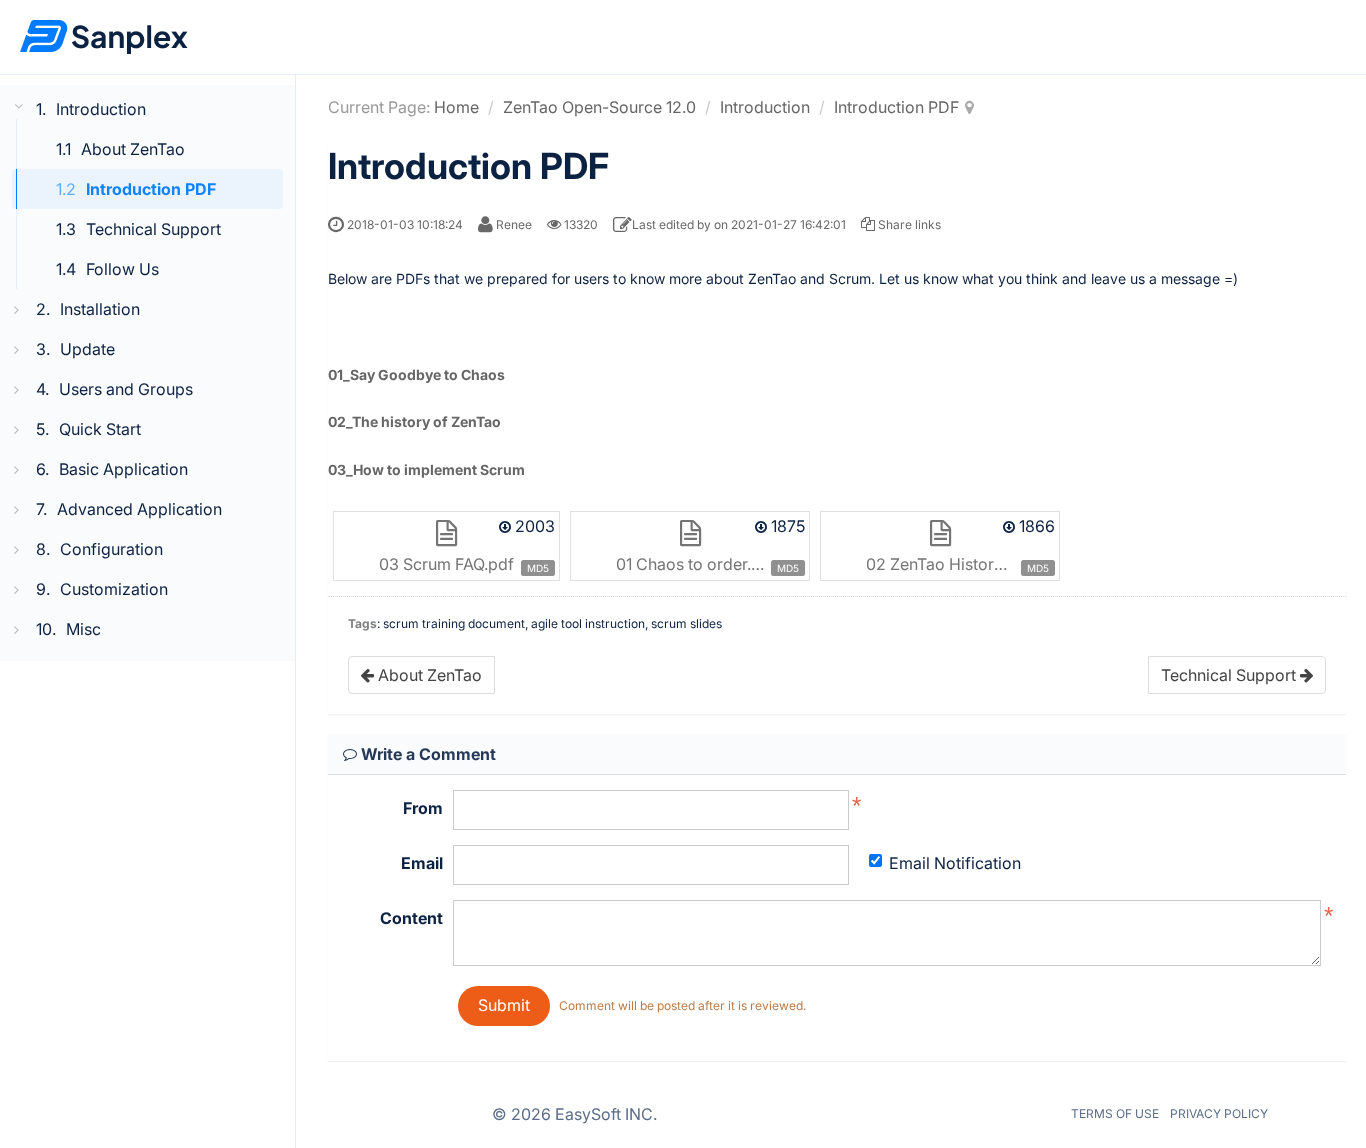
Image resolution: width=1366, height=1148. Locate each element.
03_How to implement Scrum (426, 469)
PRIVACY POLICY (1219, 1113)
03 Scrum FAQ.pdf (446, 564)
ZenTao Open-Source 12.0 (599, 107)
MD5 (538, 568)
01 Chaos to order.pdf (696, 564)
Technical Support (153, 229)
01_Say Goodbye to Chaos (416, 374)
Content (411, 918)
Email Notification (955, 863)
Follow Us (122, 269)
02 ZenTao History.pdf (949, 564)
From (423, 808)
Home (456, 107)
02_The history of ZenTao (414, 421)
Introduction (765, 107)
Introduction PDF (151, 189)
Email (422, 863)
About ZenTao (133, 149)
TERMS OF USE (1115, 1113)
